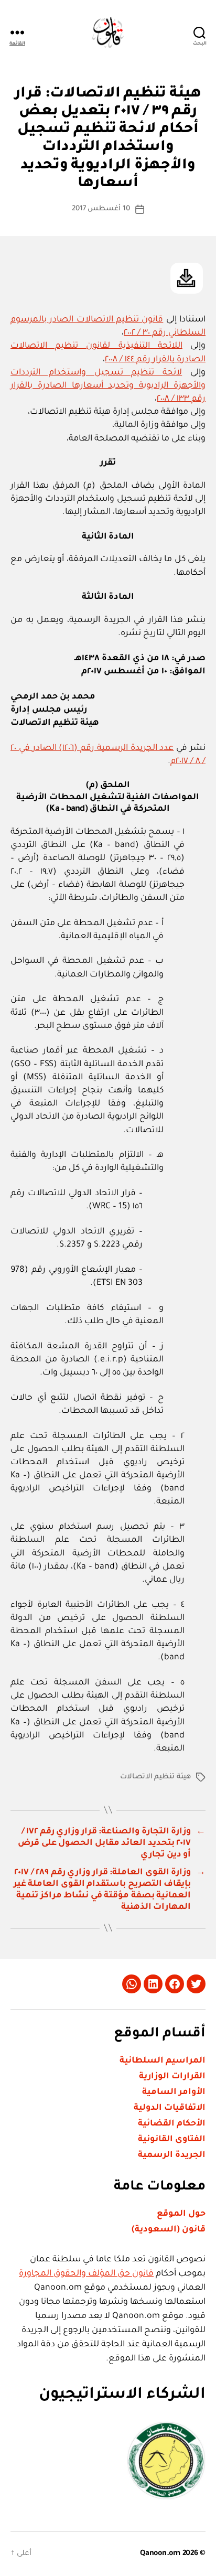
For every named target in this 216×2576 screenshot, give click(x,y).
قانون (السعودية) (169, 2230)
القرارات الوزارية (172, 2077)
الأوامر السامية (174, 2092)
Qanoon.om (160, 2554)
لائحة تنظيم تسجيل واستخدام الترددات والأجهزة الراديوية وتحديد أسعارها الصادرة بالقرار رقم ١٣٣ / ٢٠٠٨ (108, 386)
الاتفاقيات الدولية (170, 2108)
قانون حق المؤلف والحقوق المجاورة (86, 2274)
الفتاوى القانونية (172, 2140)
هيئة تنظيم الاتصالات (156, 1777)
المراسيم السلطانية (163, 2061)
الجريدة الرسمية (172, 2155)
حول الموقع (181, 2214)
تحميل (187, 278)
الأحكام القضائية (172, 2124)
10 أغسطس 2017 (101, 209)
